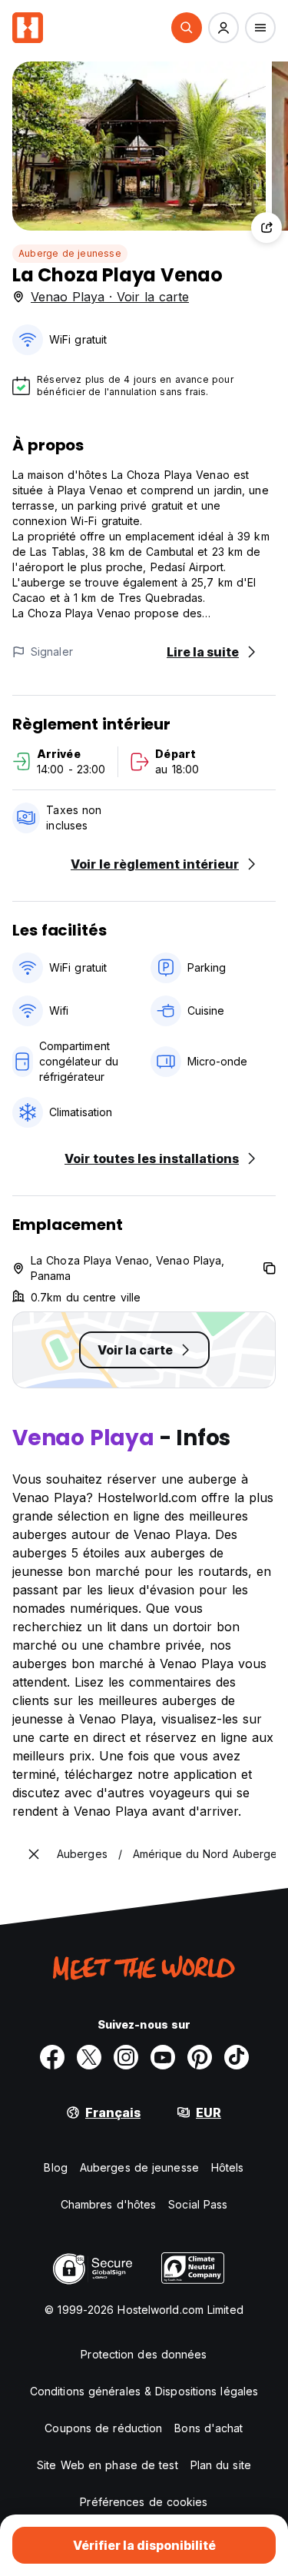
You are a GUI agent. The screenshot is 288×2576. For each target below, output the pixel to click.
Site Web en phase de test (108, 2465)
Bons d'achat (209, 2428)
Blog (55, 2167)
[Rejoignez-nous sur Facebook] (52, 2057)
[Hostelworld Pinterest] (200, 2057)
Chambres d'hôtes (109, 2204)
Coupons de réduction (103, 2428)
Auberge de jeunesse (70, 253)
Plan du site (221, 2465)
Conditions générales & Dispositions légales (144, 2391)
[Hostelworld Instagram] (126, 2057)
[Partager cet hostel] (266, 228)
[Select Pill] (187, 28)
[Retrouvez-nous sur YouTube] (163, 2057)
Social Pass (198, 2204)
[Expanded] (34, 1854)
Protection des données (144, 2354)
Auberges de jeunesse (139, 2167)
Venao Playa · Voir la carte (110, 297)
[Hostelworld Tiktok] (237, 2057)
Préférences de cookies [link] (144, 2502)
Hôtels (228, 2167)
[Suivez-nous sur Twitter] (89, 2057)
